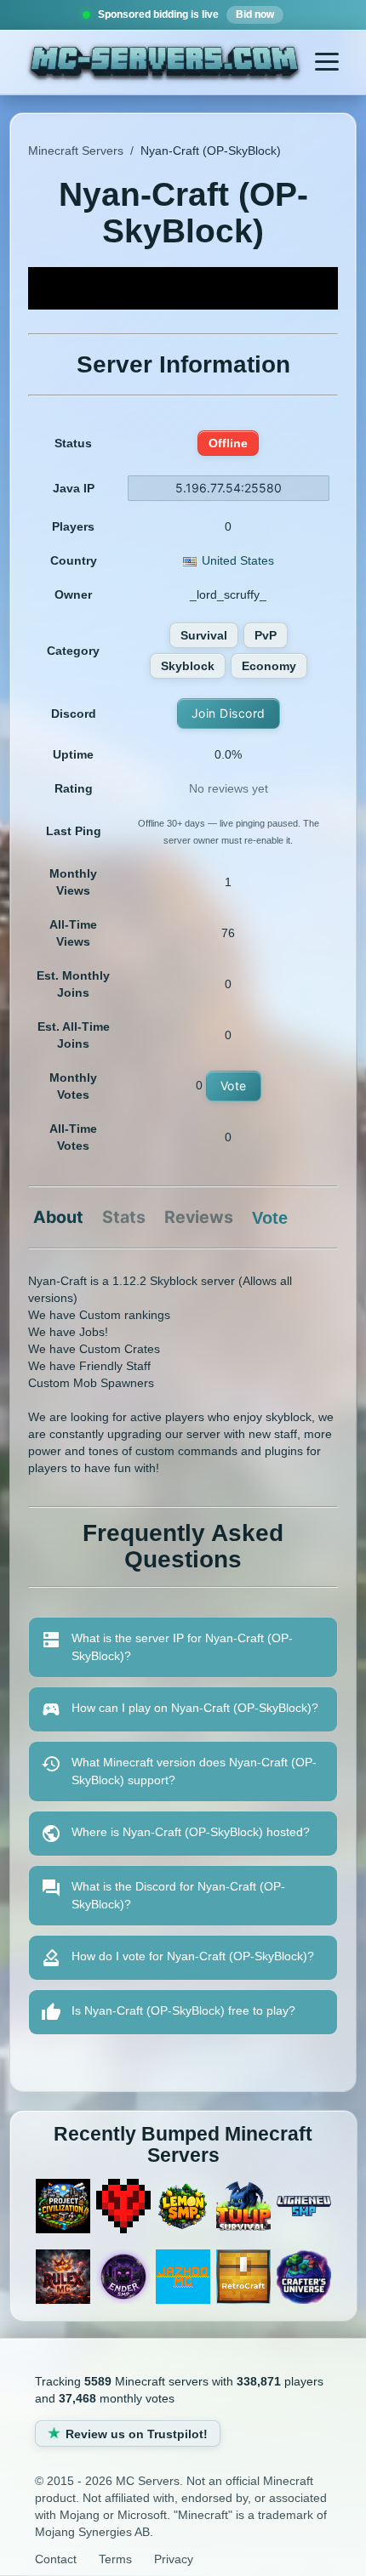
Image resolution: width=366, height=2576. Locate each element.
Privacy (174, 2559)
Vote (234, 1086)
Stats (124, 1218)
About (58, 1218)
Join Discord (229, 713)
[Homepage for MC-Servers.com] (165, 64)
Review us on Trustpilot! (137, 2434)
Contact (56, 2559)
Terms (115, 2559)
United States (238, 560)
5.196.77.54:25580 (229, 488)
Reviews (199, 1218)
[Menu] (327, 62)
